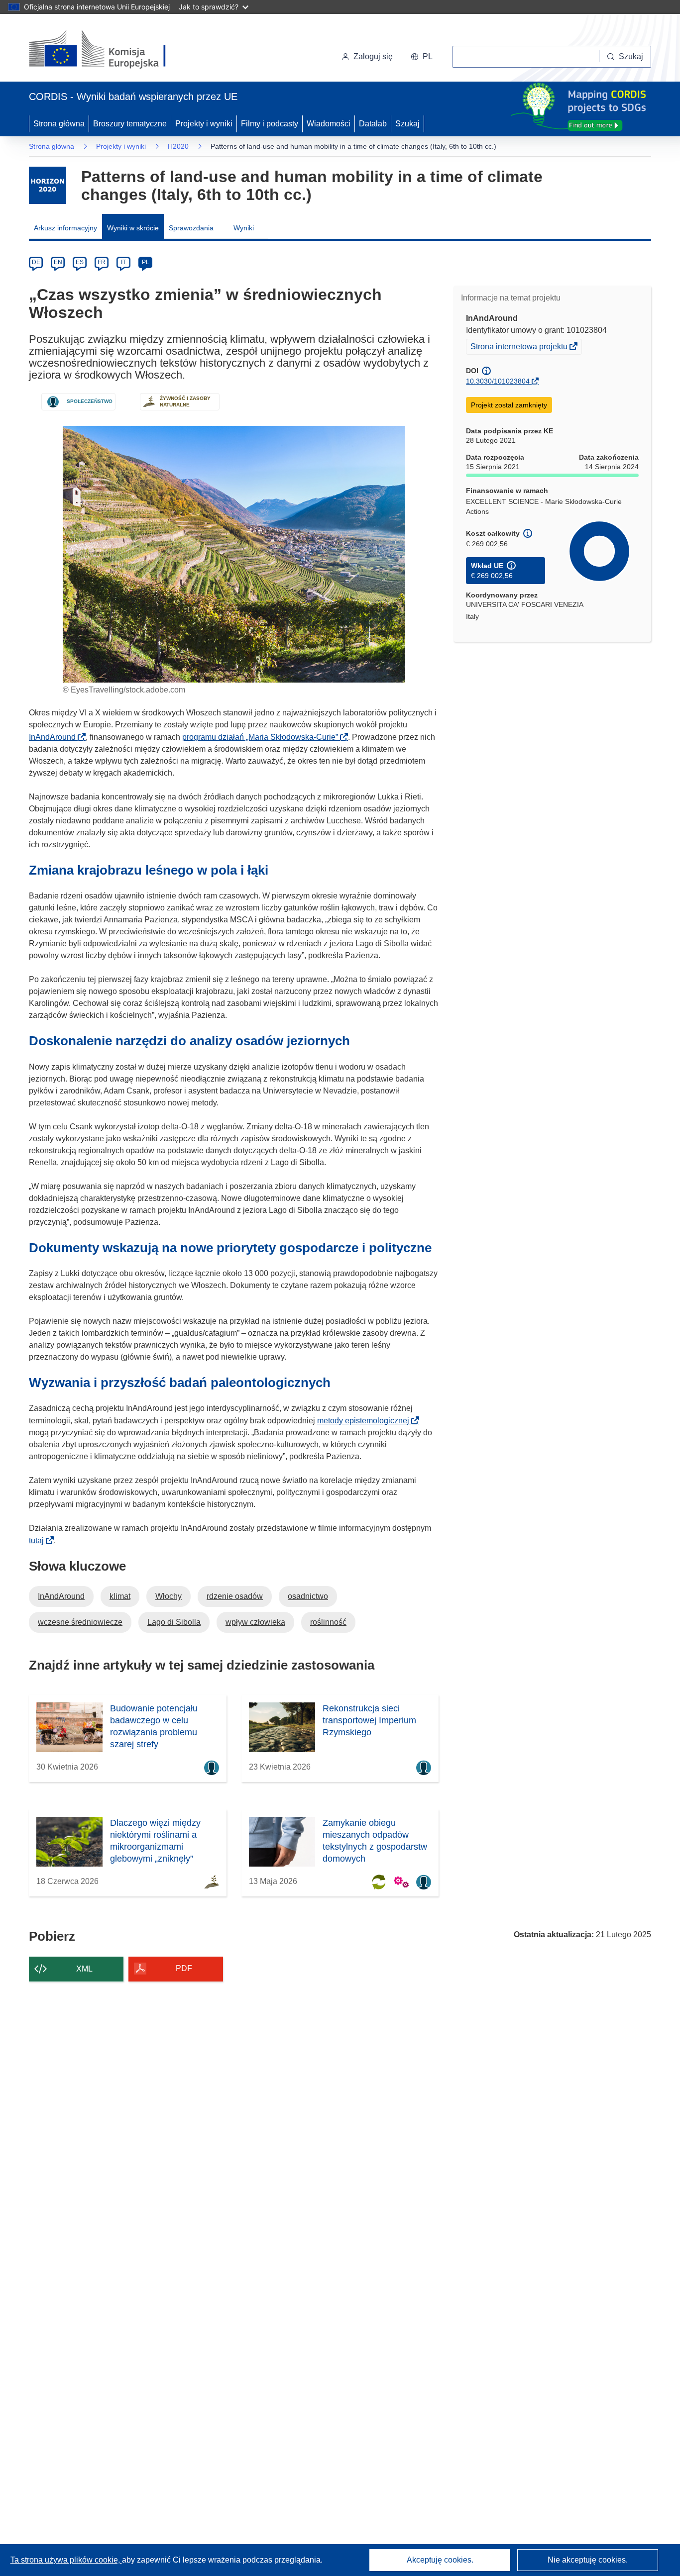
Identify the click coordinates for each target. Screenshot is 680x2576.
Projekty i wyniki (204, 124)
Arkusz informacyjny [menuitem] (65, 228)
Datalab (373, 124)
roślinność (328, 1622)
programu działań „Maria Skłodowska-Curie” (263, 737)
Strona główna (59, 124)
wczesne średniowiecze (80, 1622)
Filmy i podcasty (270, 124)
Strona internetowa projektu (520, 348)
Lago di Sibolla (174, 1622)
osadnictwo (308, 1596)
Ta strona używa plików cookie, (66, 2560)
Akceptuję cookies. (440, 2560)
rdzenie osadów (235, 1596)
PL (146, 262)
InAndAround (55, 737)
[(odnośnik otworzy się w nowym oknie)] (109, 50)
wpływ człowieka (255, 1622)
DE (36, 262)
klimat (120, 1596)
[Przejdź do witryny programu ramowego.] (48, 185)
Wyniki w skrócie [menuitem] (133, 228)
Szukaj (407, 124)
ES (80, 262)
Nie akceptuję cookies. (588, 2560)
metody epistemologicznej (366, 1421)
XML (84, 1969)
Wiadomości (329, 124)
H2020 (178, 146)
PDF (184, 1968)
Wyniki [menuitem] (244, 228)
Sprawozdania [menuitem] (191, 228)
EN (58, 262)
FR (102, 262)
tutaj (39, 1540)
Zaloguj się (373, 56)
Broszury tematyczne (130, 124)
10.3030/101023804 (498, 381)
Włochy (169, 1596)
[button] (422, 57)
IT (123, 262)
